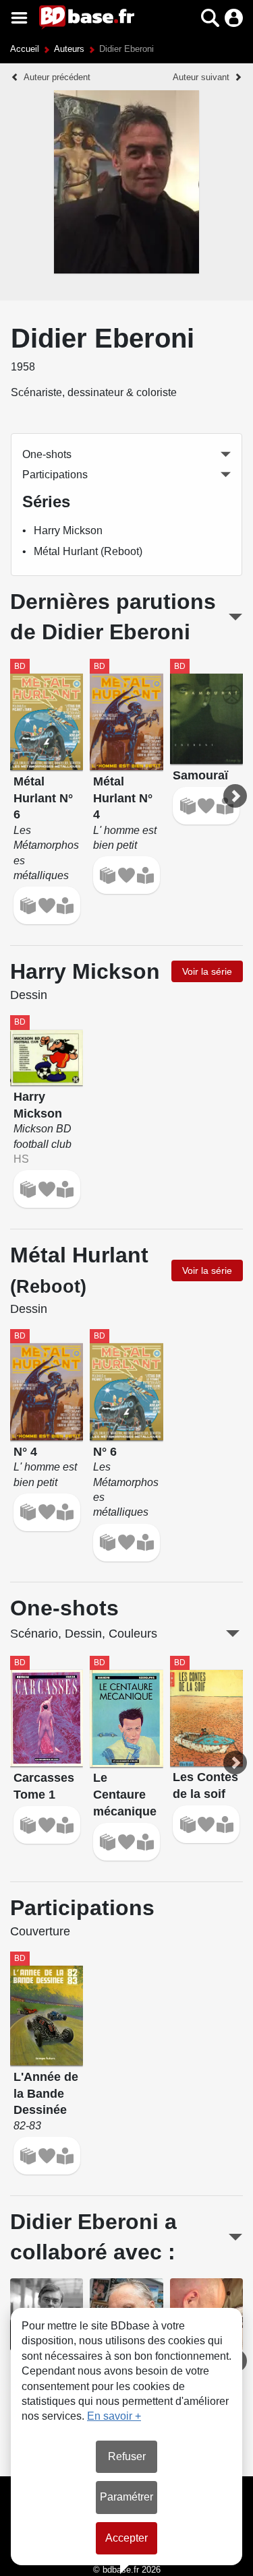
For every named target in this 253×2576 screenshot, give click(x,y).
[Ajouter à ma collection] (28, 906)
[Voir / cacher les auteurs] (235, 2237)
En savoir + (114, 2416)
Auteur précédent (57, 77)
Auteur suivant (201, 77)
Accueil (25, 49)
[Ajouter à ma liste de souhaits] (47, 906)
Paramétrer (126, 2497)
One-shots (47, 454)
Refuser (127, 2456)
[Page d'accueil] (87, 18)
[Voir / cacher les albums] (235, 617)
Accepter (126, 2538)
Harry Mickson (68, 530)
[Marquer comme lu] (65, 906)
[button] (187, 18)
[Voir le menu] (19, 18)
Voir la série (207, 971)
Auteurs (69, 49)
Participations (55, 475)
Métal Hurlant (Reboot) (88, 551)
